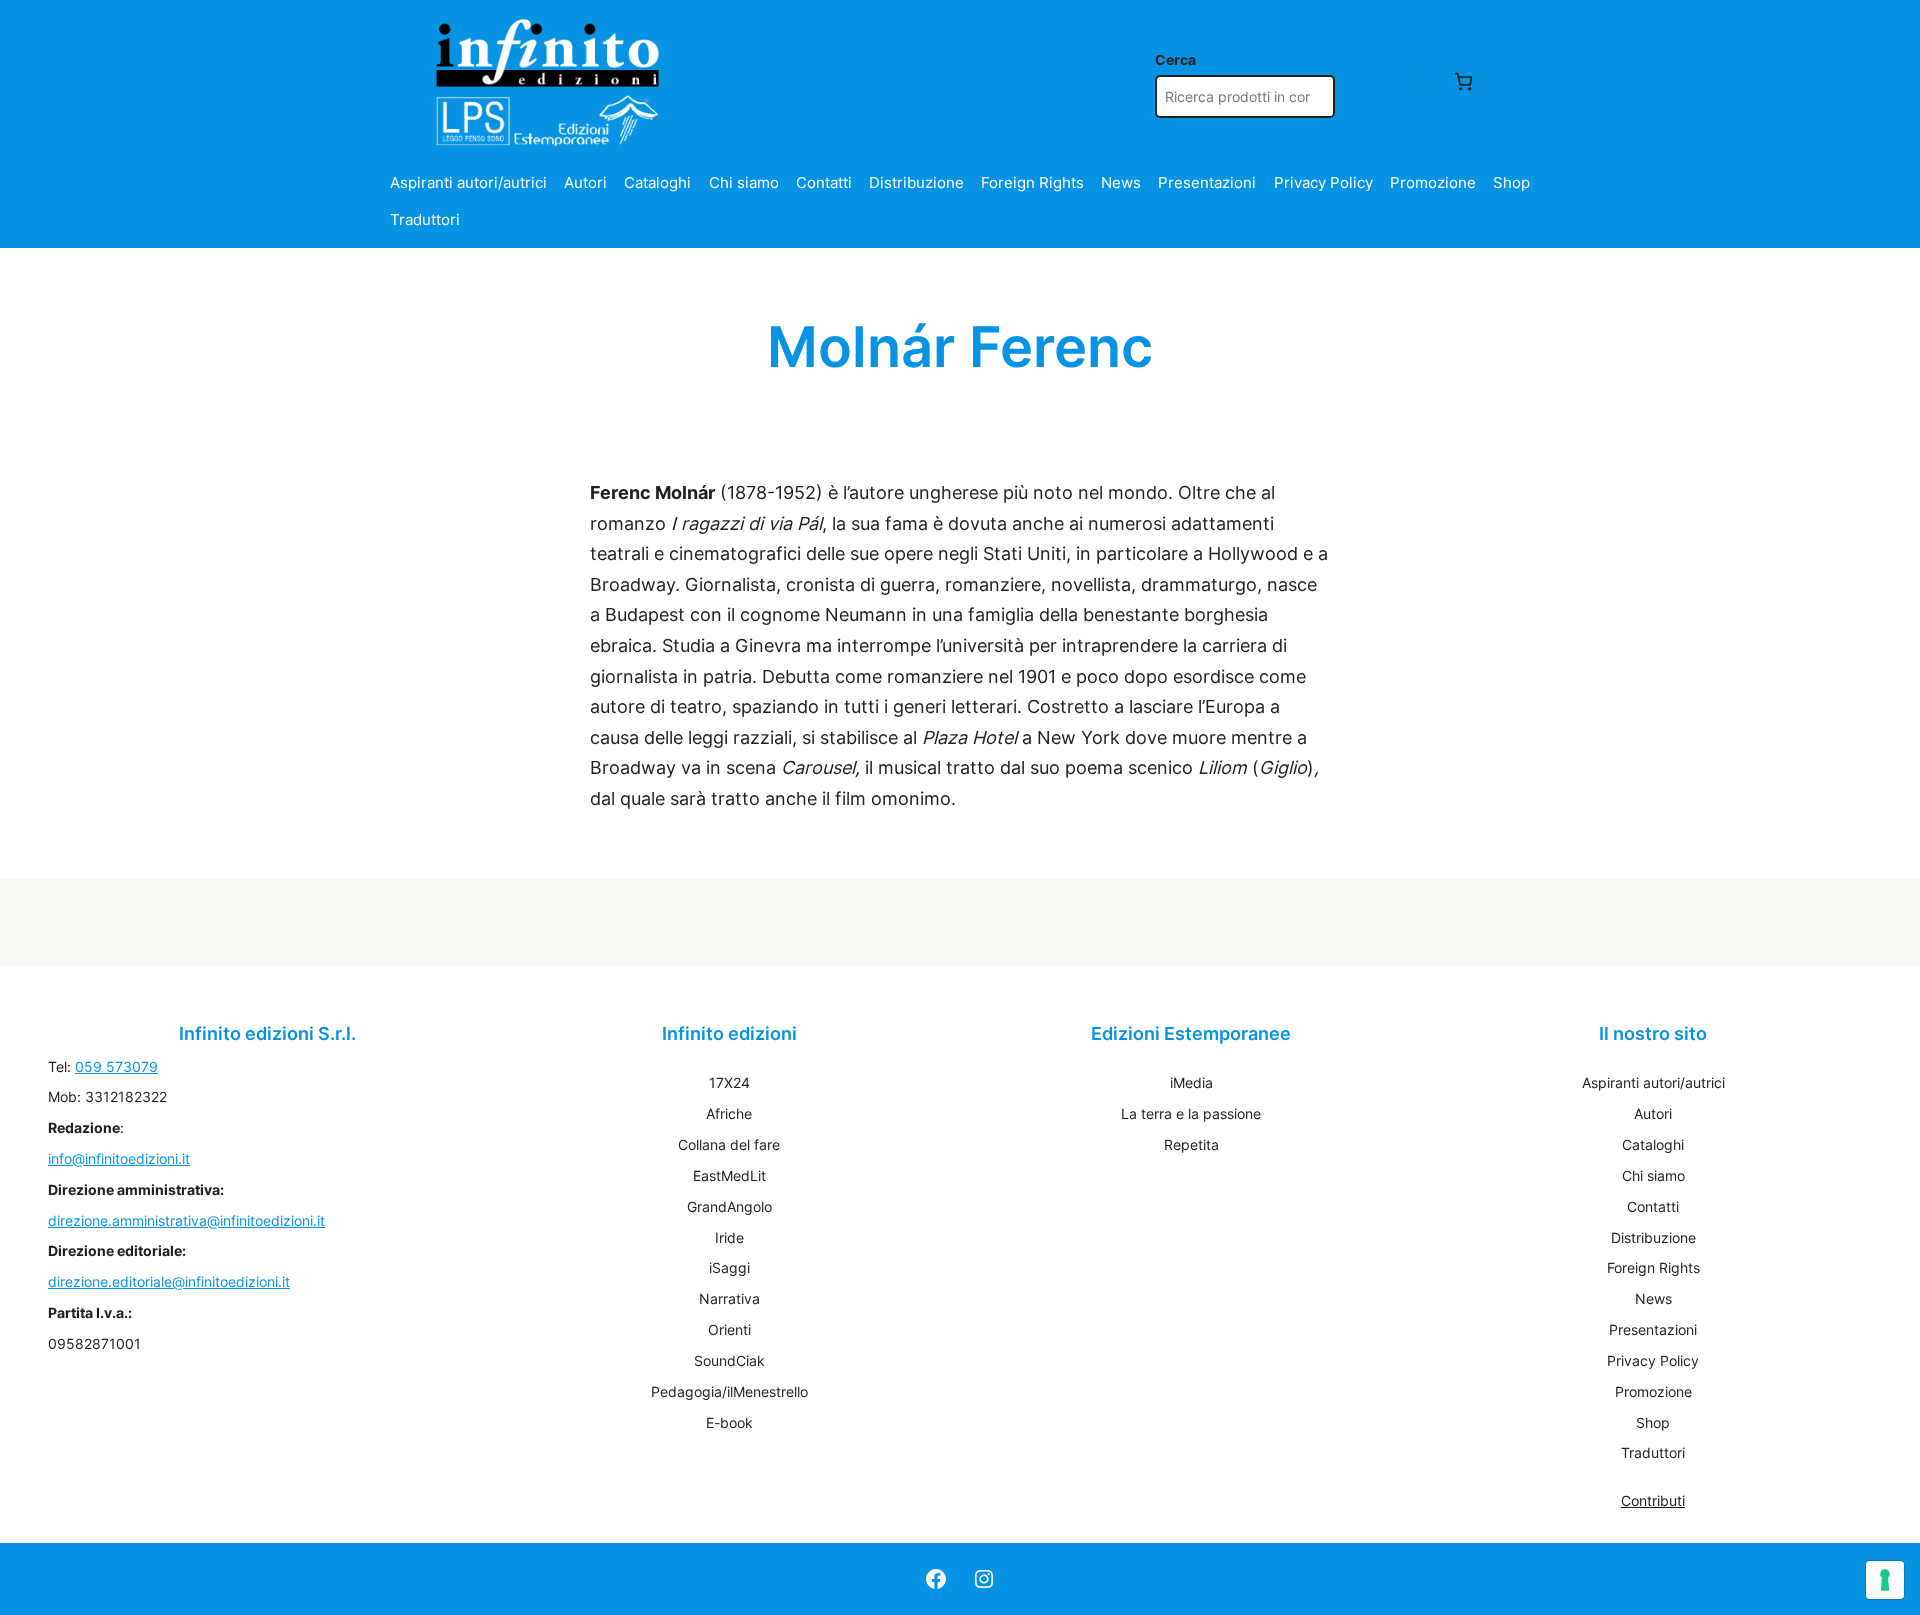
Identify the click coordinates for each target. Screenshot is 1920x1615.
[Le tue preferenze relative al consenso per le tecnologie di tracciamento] (1885, 1580)
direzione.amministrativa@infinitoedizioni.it (186, 1220)
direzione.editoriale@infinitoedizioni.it (169, 1281)
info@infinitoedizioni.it (119, 1158)
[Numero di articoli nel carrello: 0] (1463, 81)
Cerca (1175, 59)
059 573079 (116, 1066)
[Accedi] (1418, 81)
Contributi (1653, 1500)
